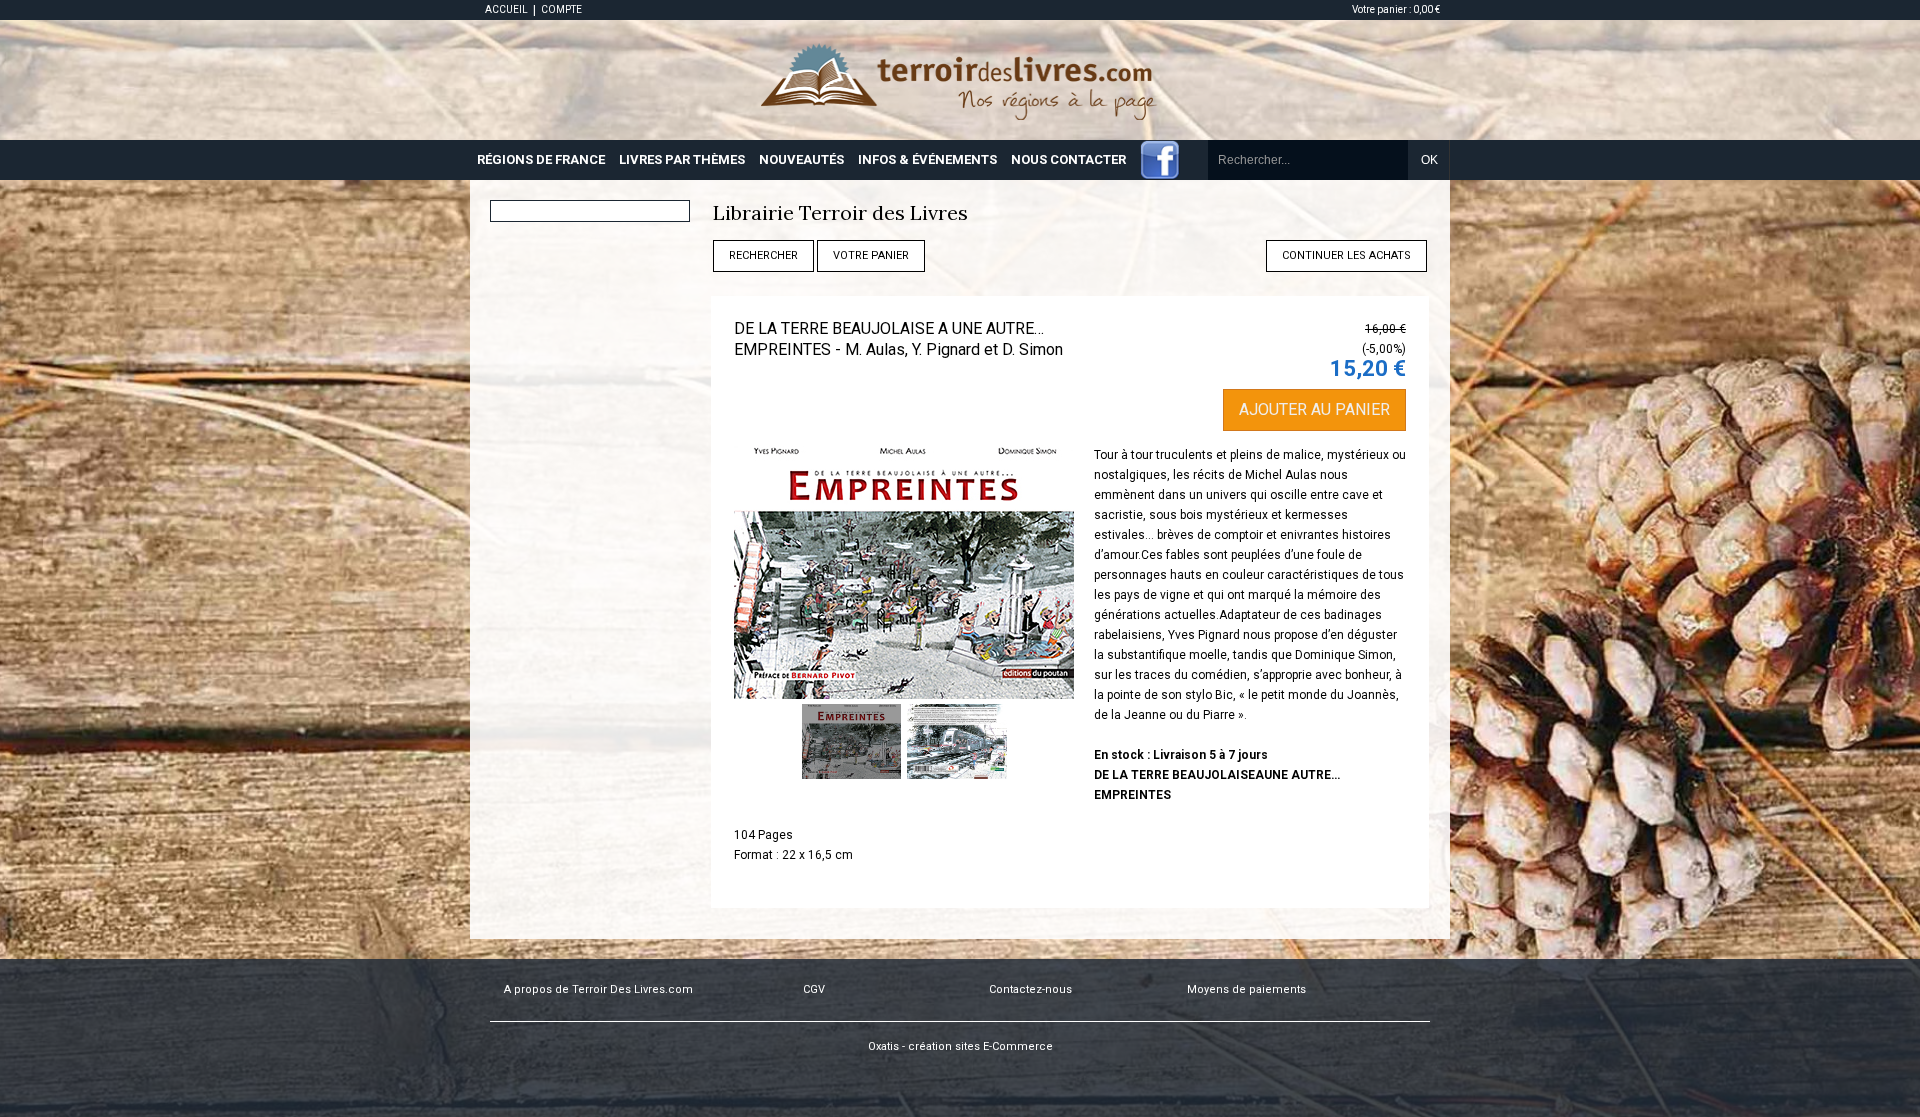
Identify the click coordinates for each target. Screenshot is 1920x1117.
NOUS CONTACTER (1068, 159)
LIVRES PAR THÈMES (682, 159)
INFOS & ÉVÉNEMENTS (927, 159)
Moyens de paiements (1246, 989)
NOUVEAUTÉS (801, 159)
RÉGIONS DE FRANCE (541, 159)
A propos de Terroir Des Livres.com (598, 989)
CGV (814, 989)
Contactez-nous (1030, 989)
